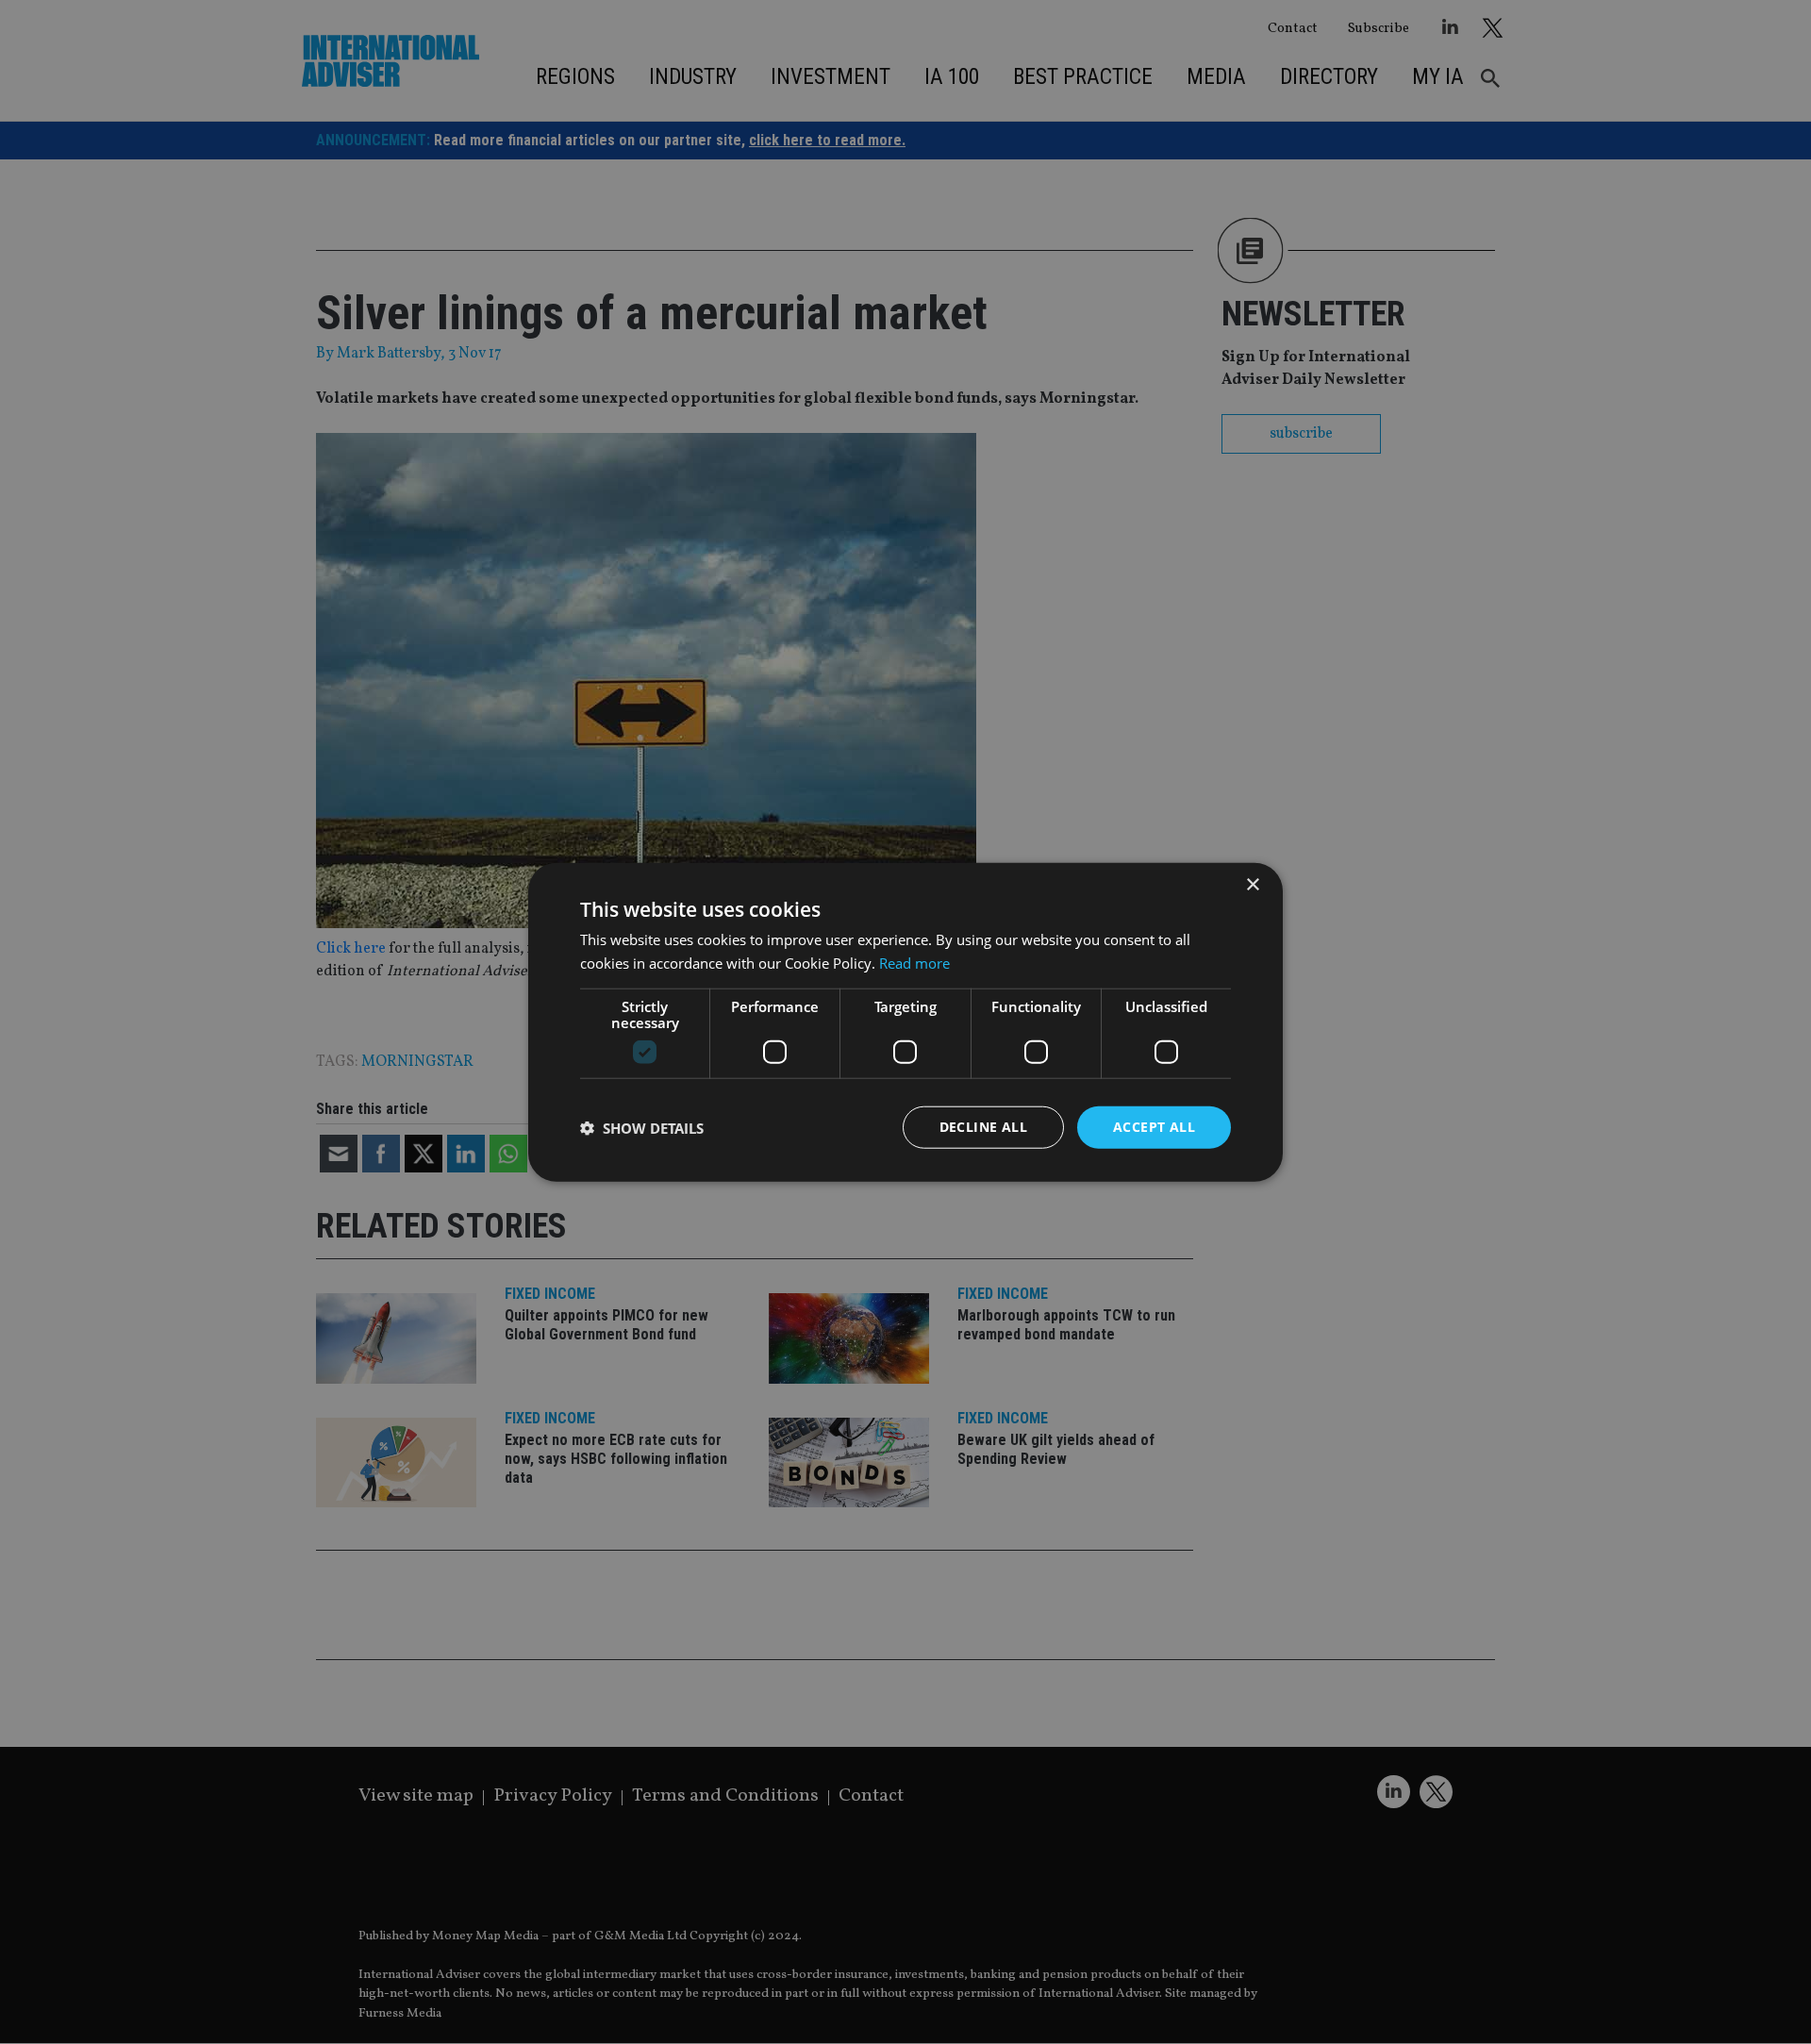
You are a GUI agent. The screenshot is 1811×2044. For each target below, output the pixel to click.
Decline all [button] (983, 1127)
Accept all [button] (1154, 1127)
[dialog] (905, 1022)
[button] (642, 1127)
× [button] (1252, 884)
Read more (914, 962)
